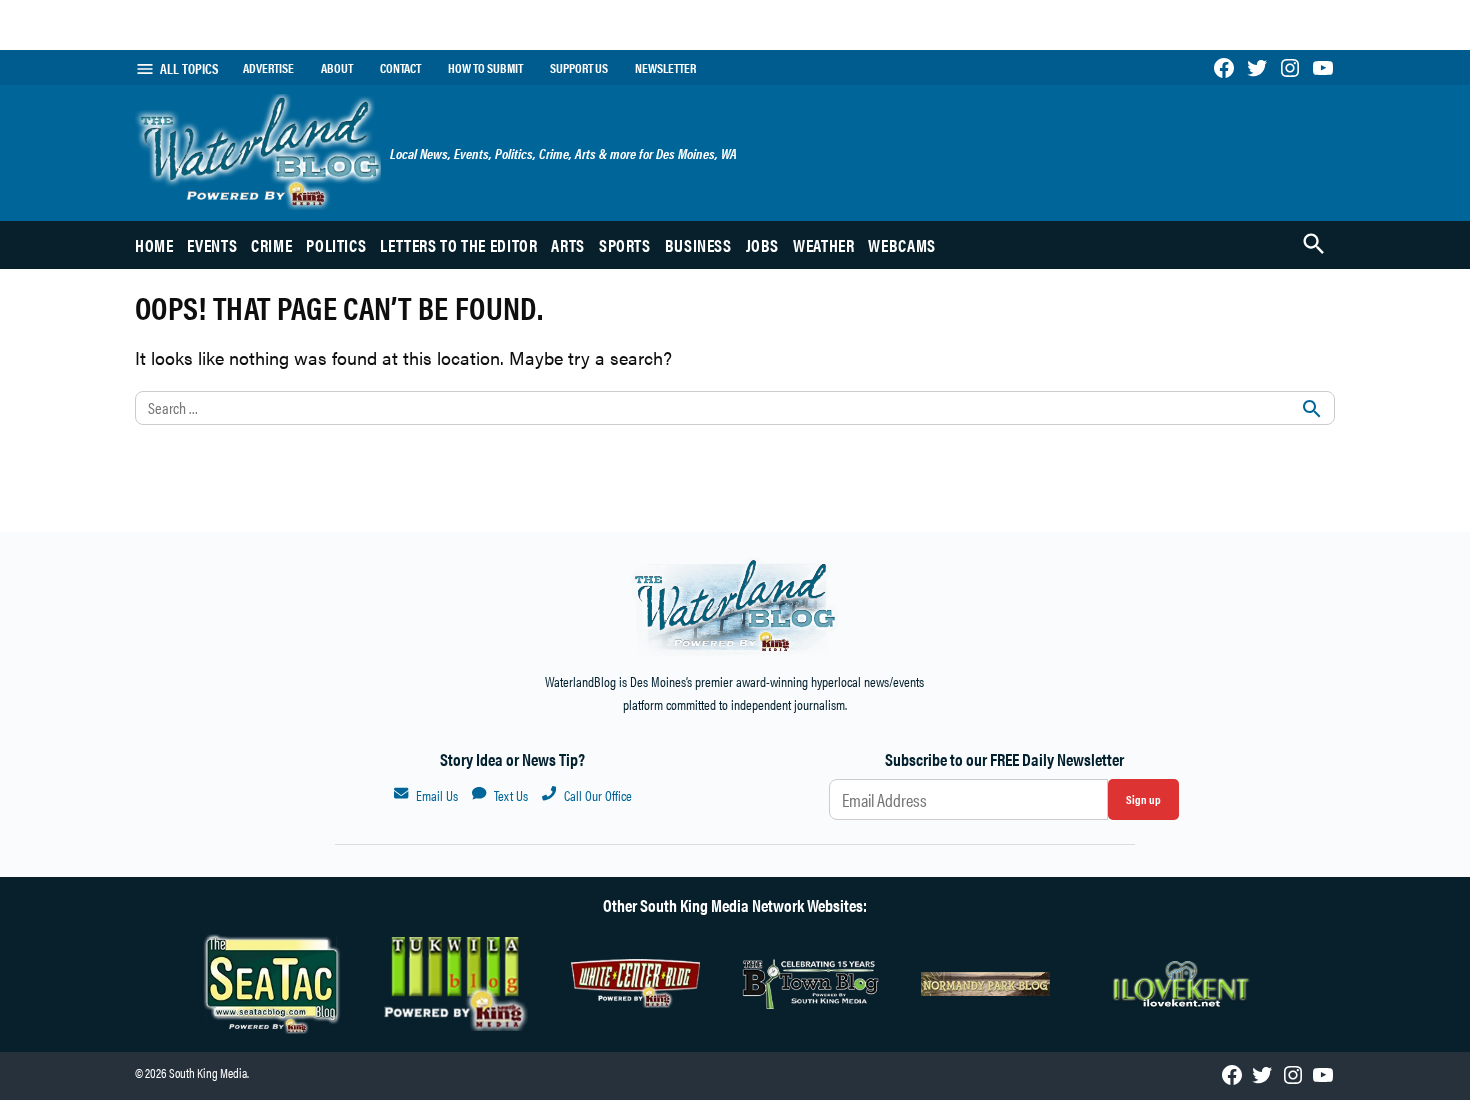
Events (212, 245)
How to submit (485, 68)
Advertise (268, 68)
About (337, 68)
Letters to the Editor (458, 245)
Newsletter (665, 68)
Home (154, 245)
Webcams (901, 245)
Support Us (579, 68)
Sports (625, 245)
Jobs (763, 245)
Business (698, 245)
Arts (568, 245)
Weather (823, 245)
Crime (271, 245)
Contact (400, 68)
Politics (336, 245)
